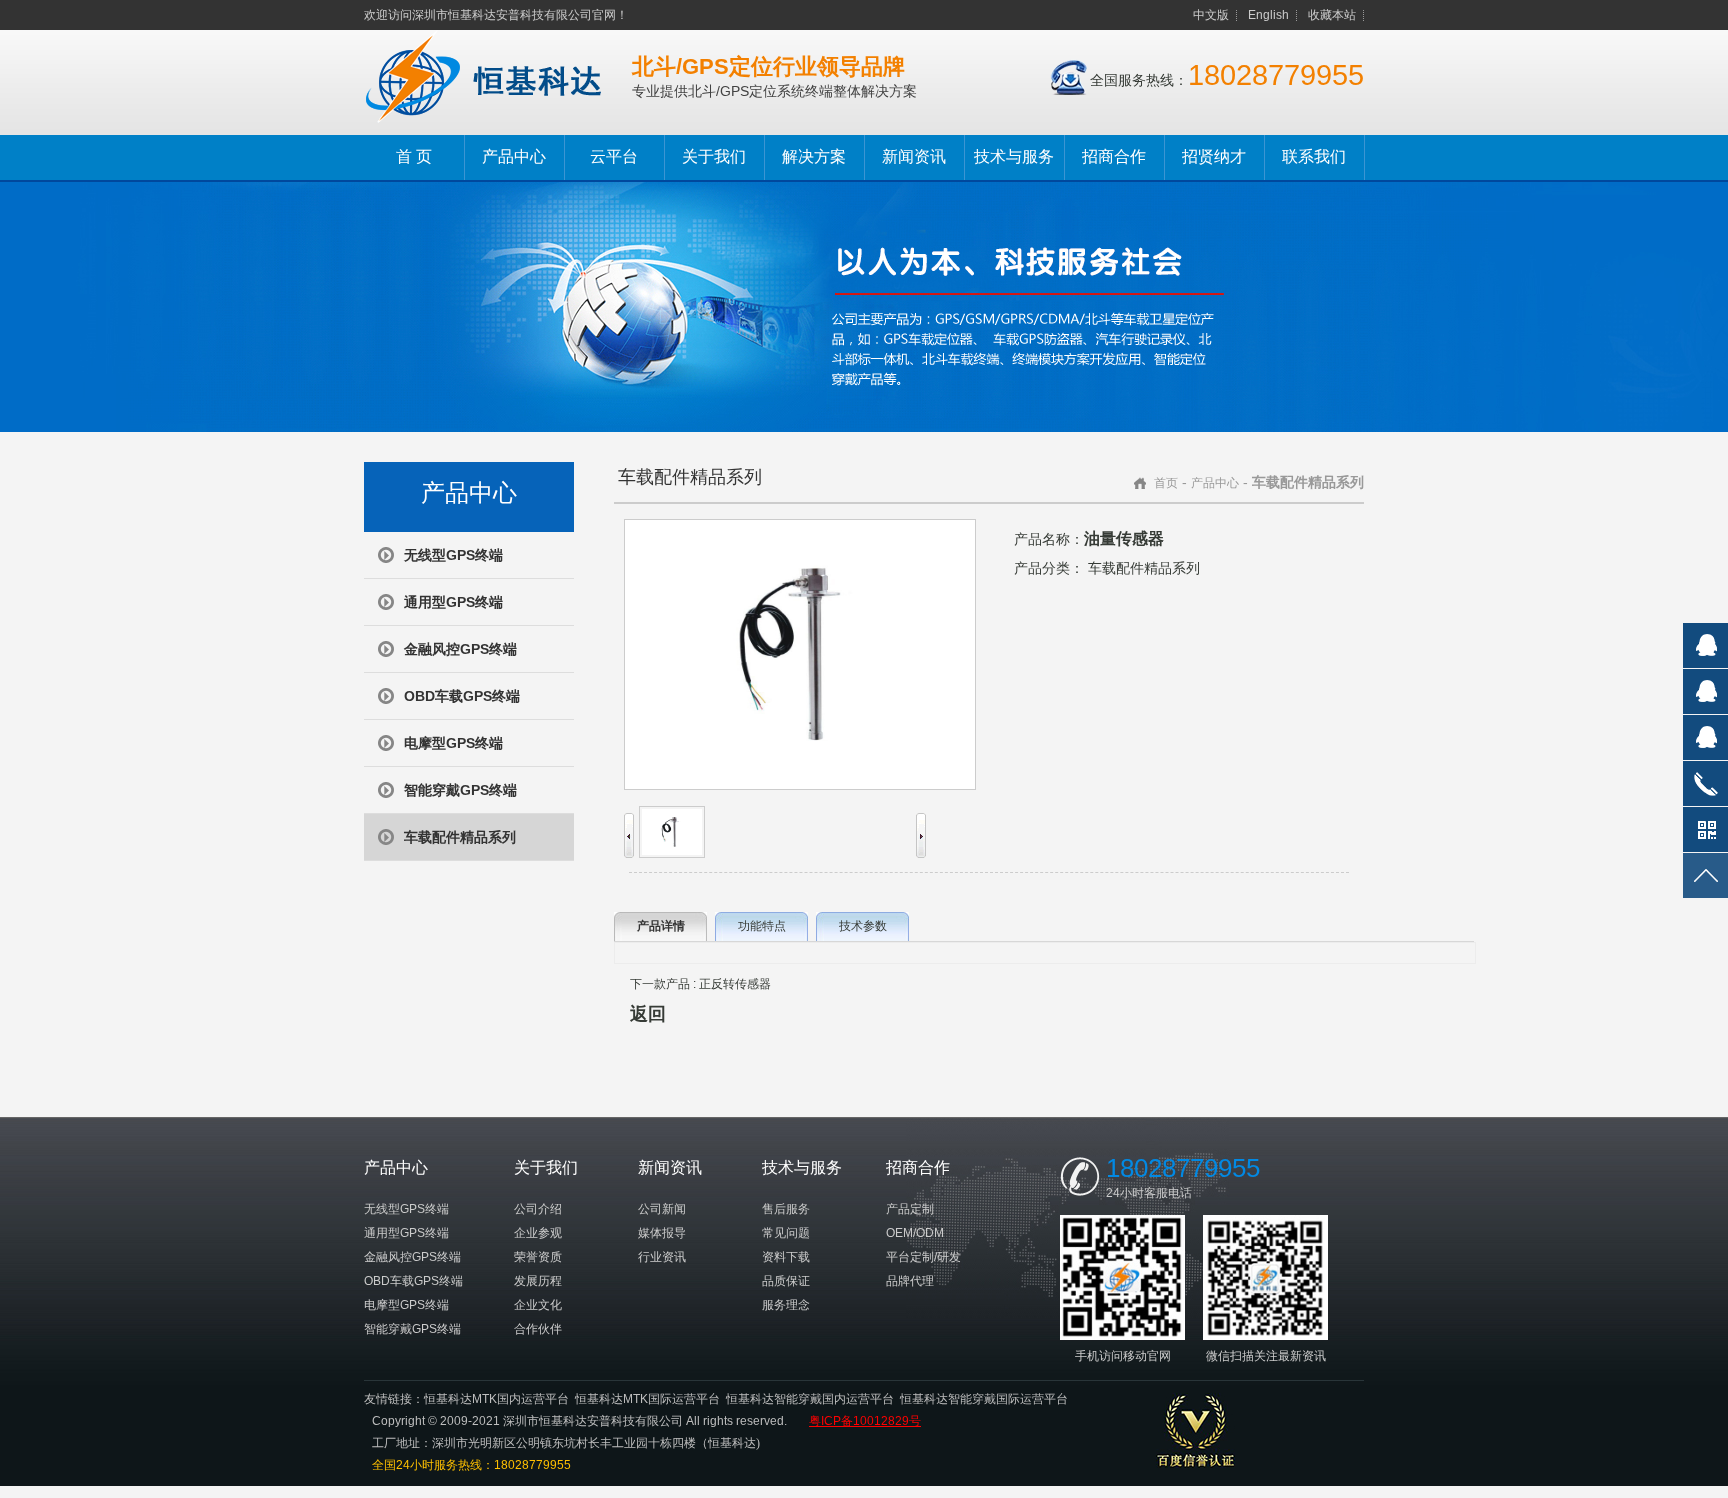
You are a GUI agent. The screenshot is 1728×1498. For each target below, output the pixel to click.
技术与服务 (1014, 156)
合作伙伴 (538, 1329)
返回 (648, 1014)
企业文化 (538, 1305)
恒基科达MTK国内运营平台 (496, 1399)
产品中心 (514, 156)
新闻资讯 (914, 156)
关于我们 (714, 156)
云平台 (614, 156)
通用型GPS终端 (453, 602)
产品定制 (910, 1209)
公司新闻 (662, 1209)
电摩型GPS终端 (453, 743)
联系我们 (1314, 156)
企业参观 (538, 1233)
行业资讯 (662, 1257)
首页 (1166, 483)
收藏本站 (1332, 15)
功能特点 (762, 926)
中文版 (1211, 15)
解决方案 (814, 156)
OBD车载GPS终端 (462, 696)
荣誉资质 (538, 1257)
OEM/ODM (915, 1233)
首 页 (414, 156)
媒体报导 (662, 1233)
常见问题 (786, 1233)
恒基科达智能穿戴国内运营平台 (810, 1399)
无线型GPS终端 (453, 555)
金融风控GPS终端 (460, 649)
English (1268, 15)
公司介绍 (538, 1209)
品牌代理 (910, 1281)
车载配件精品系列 (460, 837)
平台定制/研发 (923, 1257)
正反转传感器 (735, 984)
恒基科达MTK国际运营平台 (647, 1399)
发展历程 (538, 1281)
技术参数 (863, 926)
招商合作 (1114, 156)
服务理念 (786, 1305)
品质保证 (786, 1281)
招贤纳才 (1214, 156)
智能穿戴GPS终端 (460, 790)
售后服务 (786, 1209)
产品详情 (661, 926)
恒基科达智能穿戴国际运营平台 (984, 1399)
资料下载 (786, 1257)
